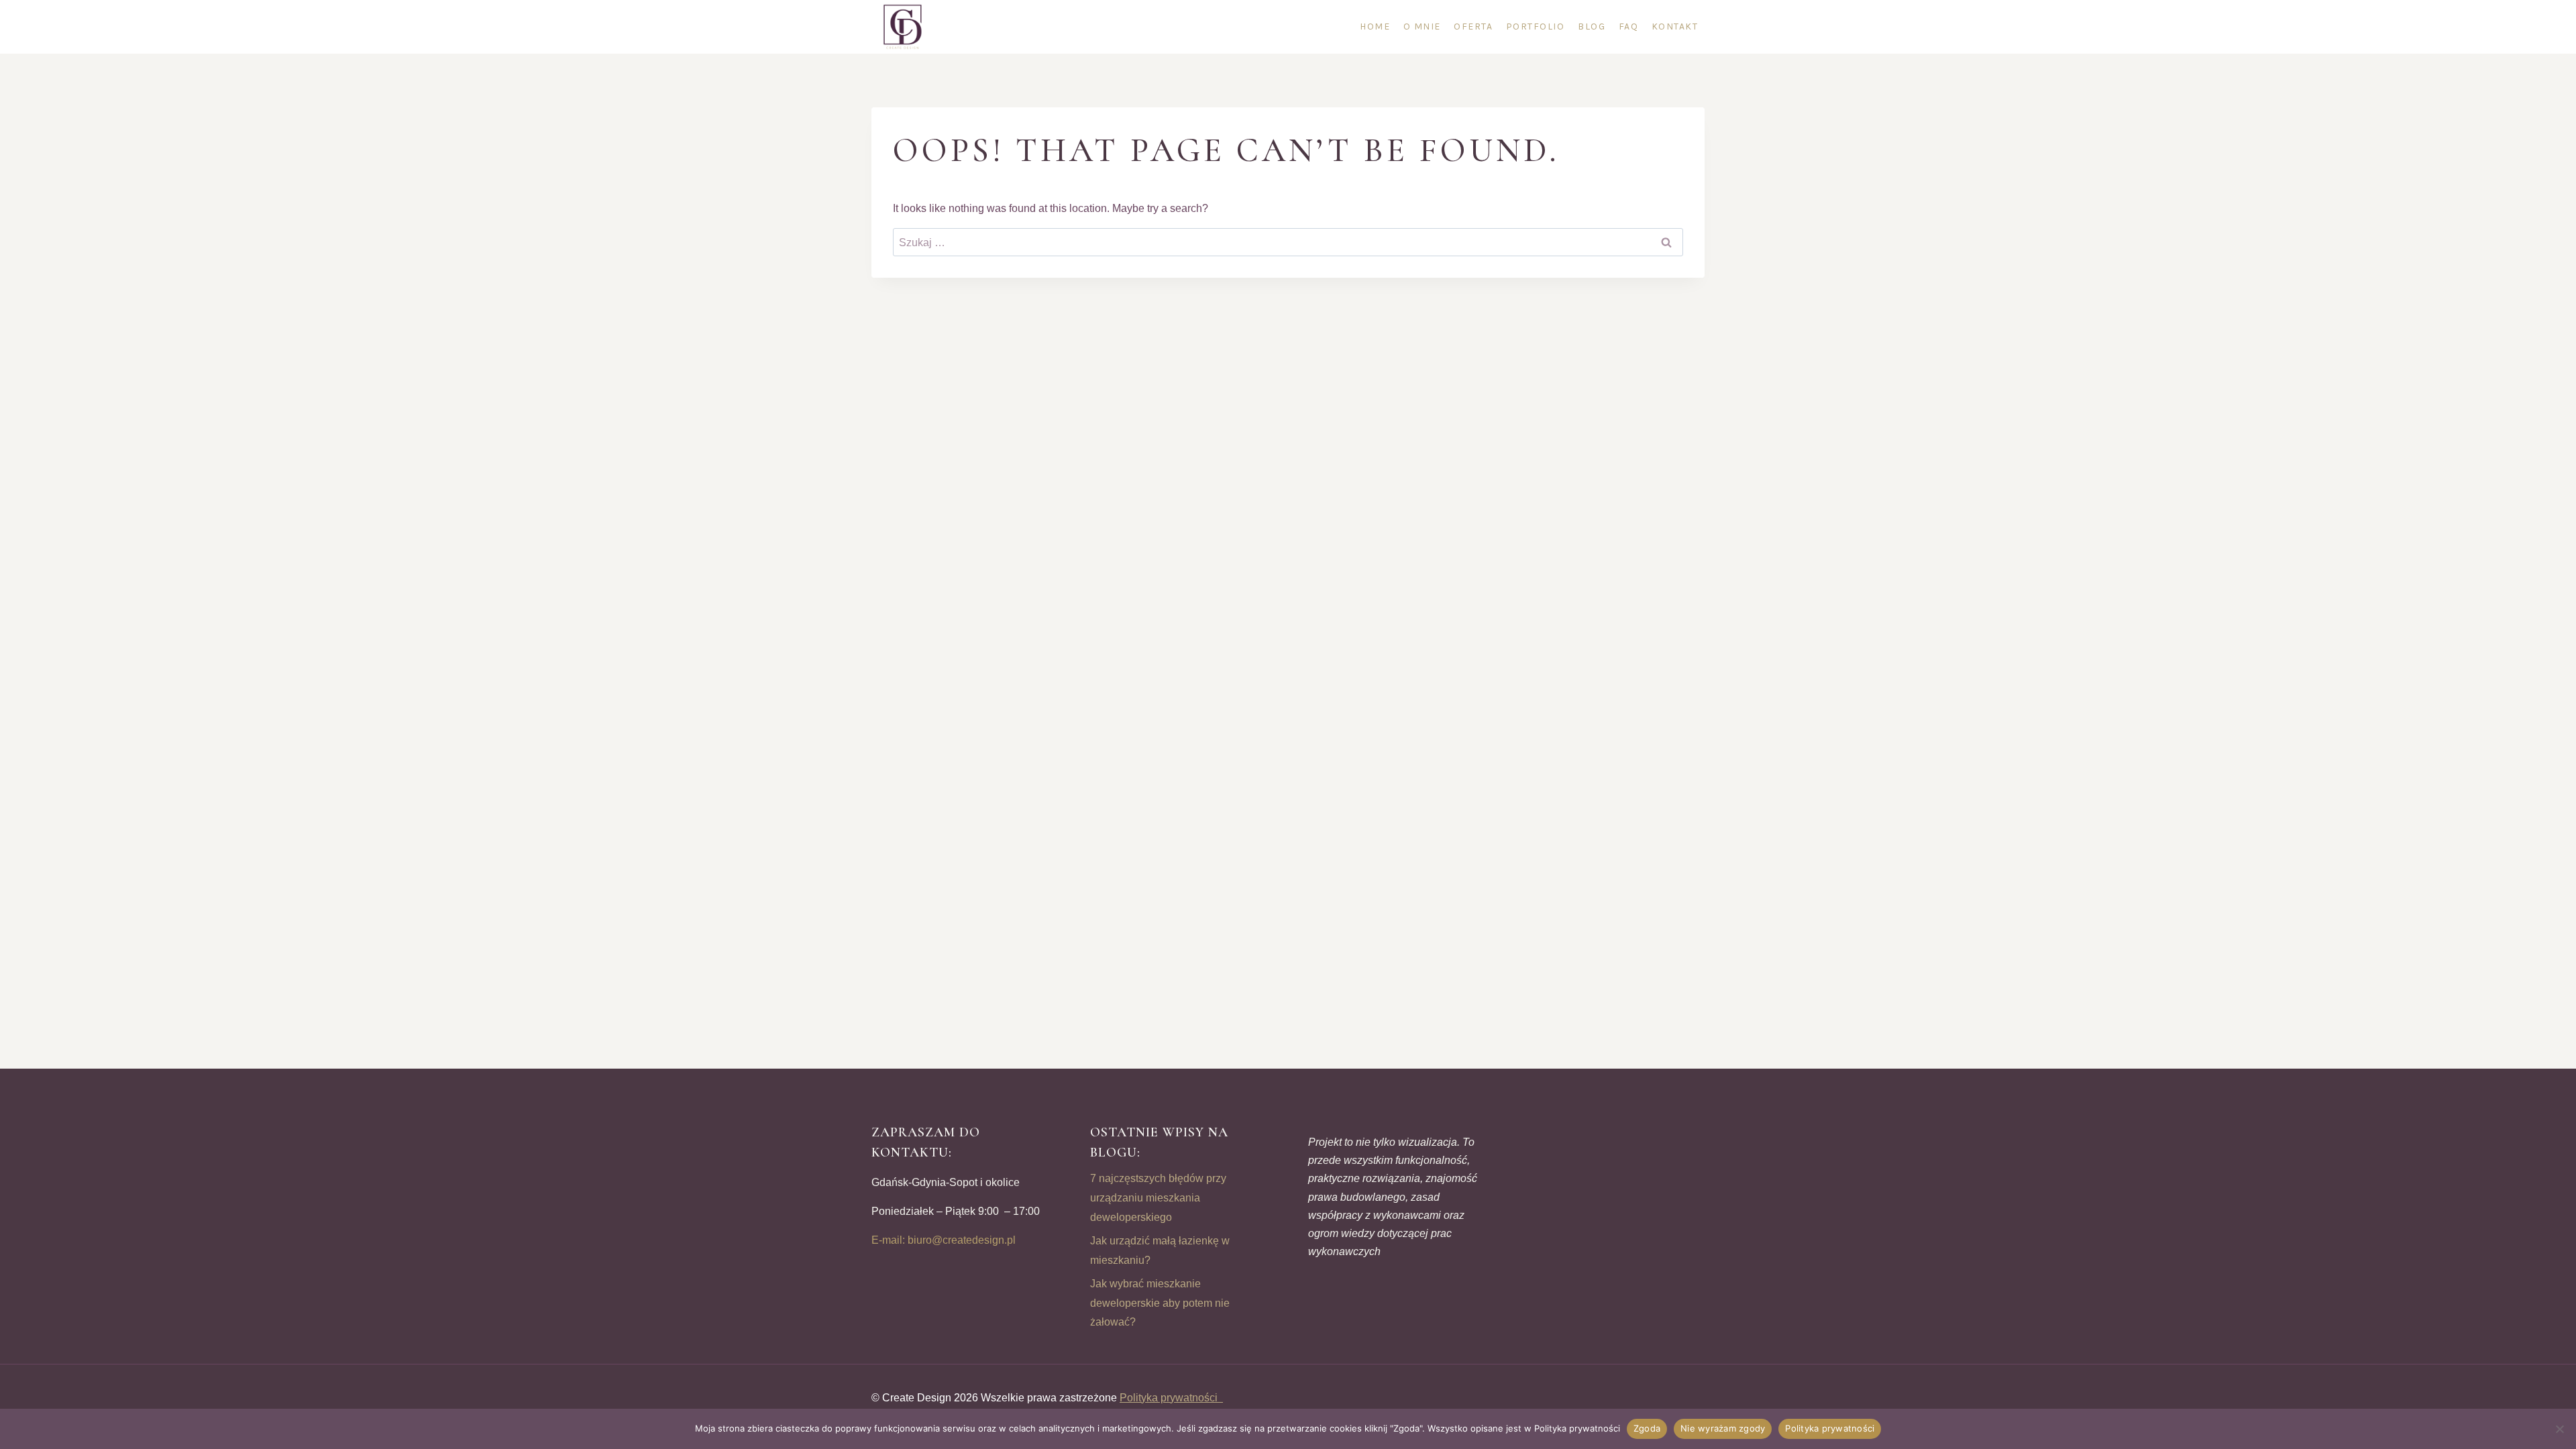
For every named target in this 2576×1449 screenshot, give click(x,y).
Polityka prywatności (1171, 1398)
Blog (1592, 26)
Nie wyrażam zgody (1723, 1428)
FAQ (1629, 26)
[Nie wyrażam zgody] (2559, 1429)
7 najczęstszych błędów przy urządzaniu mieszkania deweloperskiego (1158, 1198)
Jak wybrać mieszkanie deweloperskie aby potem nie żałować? (1160, 1303)
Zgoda (1647, 1428)
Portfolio (1536, 26)
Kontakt (1675, 26)
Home (1375, 26)
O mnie (1422, 26)
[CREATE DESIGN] (904, 27)
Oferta (1473, 26)
